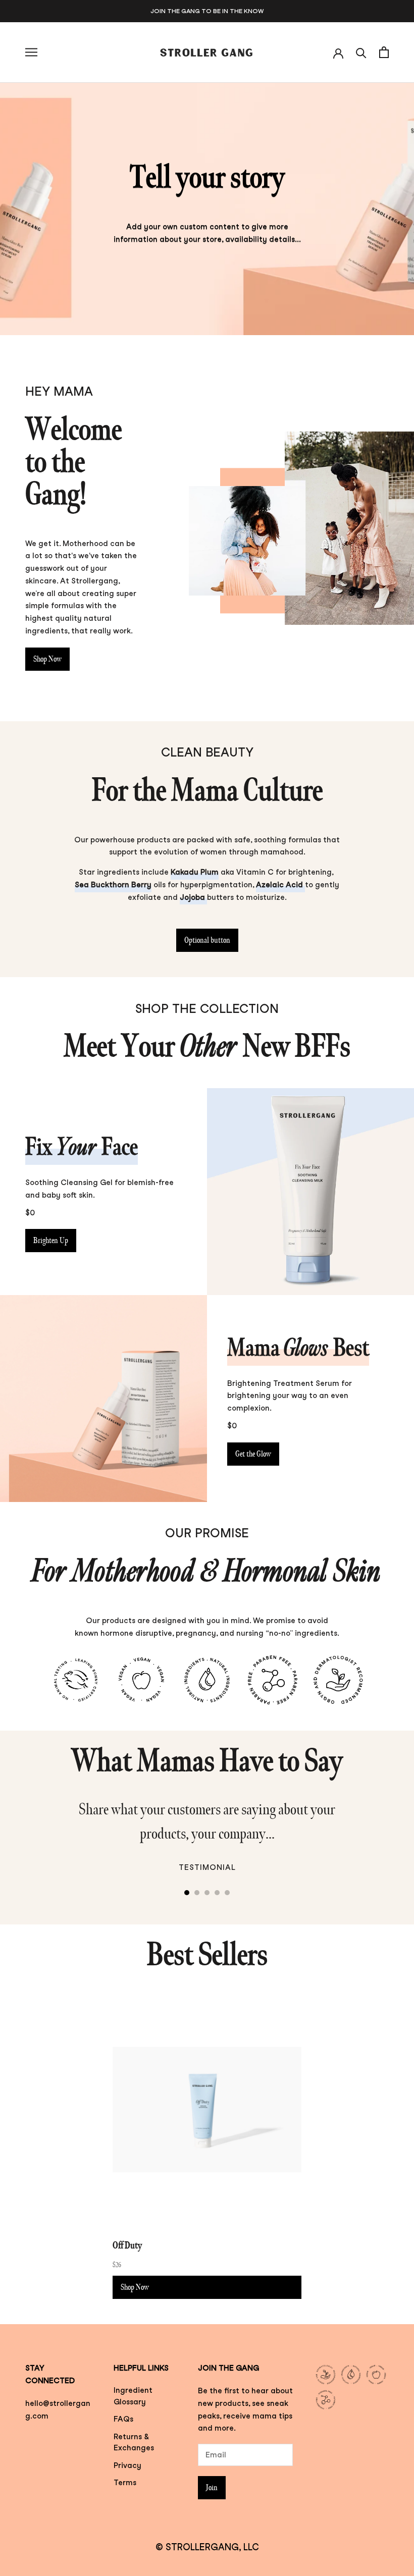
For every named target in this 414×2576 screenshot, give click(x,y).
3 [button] (207, 1893)
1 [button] (187, 1893)
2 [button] (197, 1893)
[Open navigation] (31, 52)
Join (212, 2488)
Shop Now (47, 659)
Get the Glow (253, 1454)
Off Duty (127, 2245)
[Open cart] (384, 52)
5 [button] (227, 1893)
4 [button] (217, 1893)
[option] (207, 1841)
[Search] (361, 52)
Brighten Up (51, 1241)
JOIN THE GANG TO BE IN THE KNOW (207, 11)
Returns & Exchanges (134, 2443)
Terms (125, 2483)
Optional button (207, 940)
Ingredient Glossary (133, 2396)
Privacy (127, 2465)
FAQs (123, 2419)
